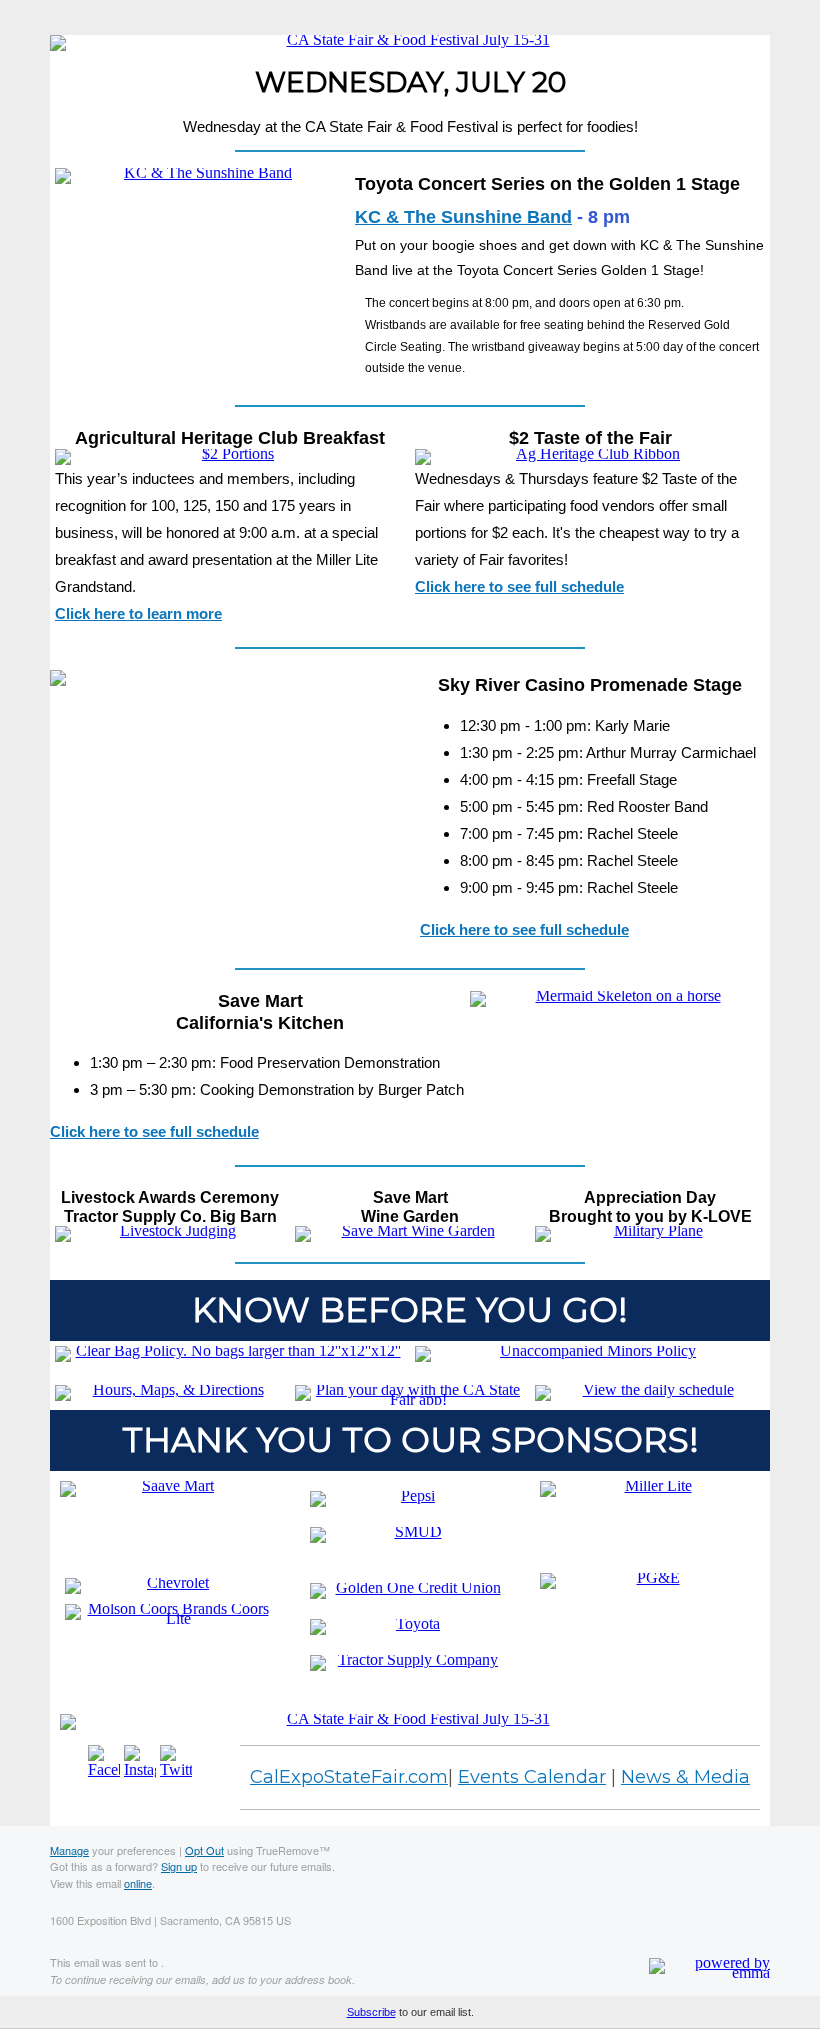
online (138, 1883)
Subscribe (371, 2012)
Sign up (179, 1866)
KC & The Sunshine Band (463, 217)
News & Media (685, 1777)
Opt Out (204, 1850)
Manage (69, 1850)
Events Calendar (532, 1777)
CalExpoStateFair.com (349, 1777)
